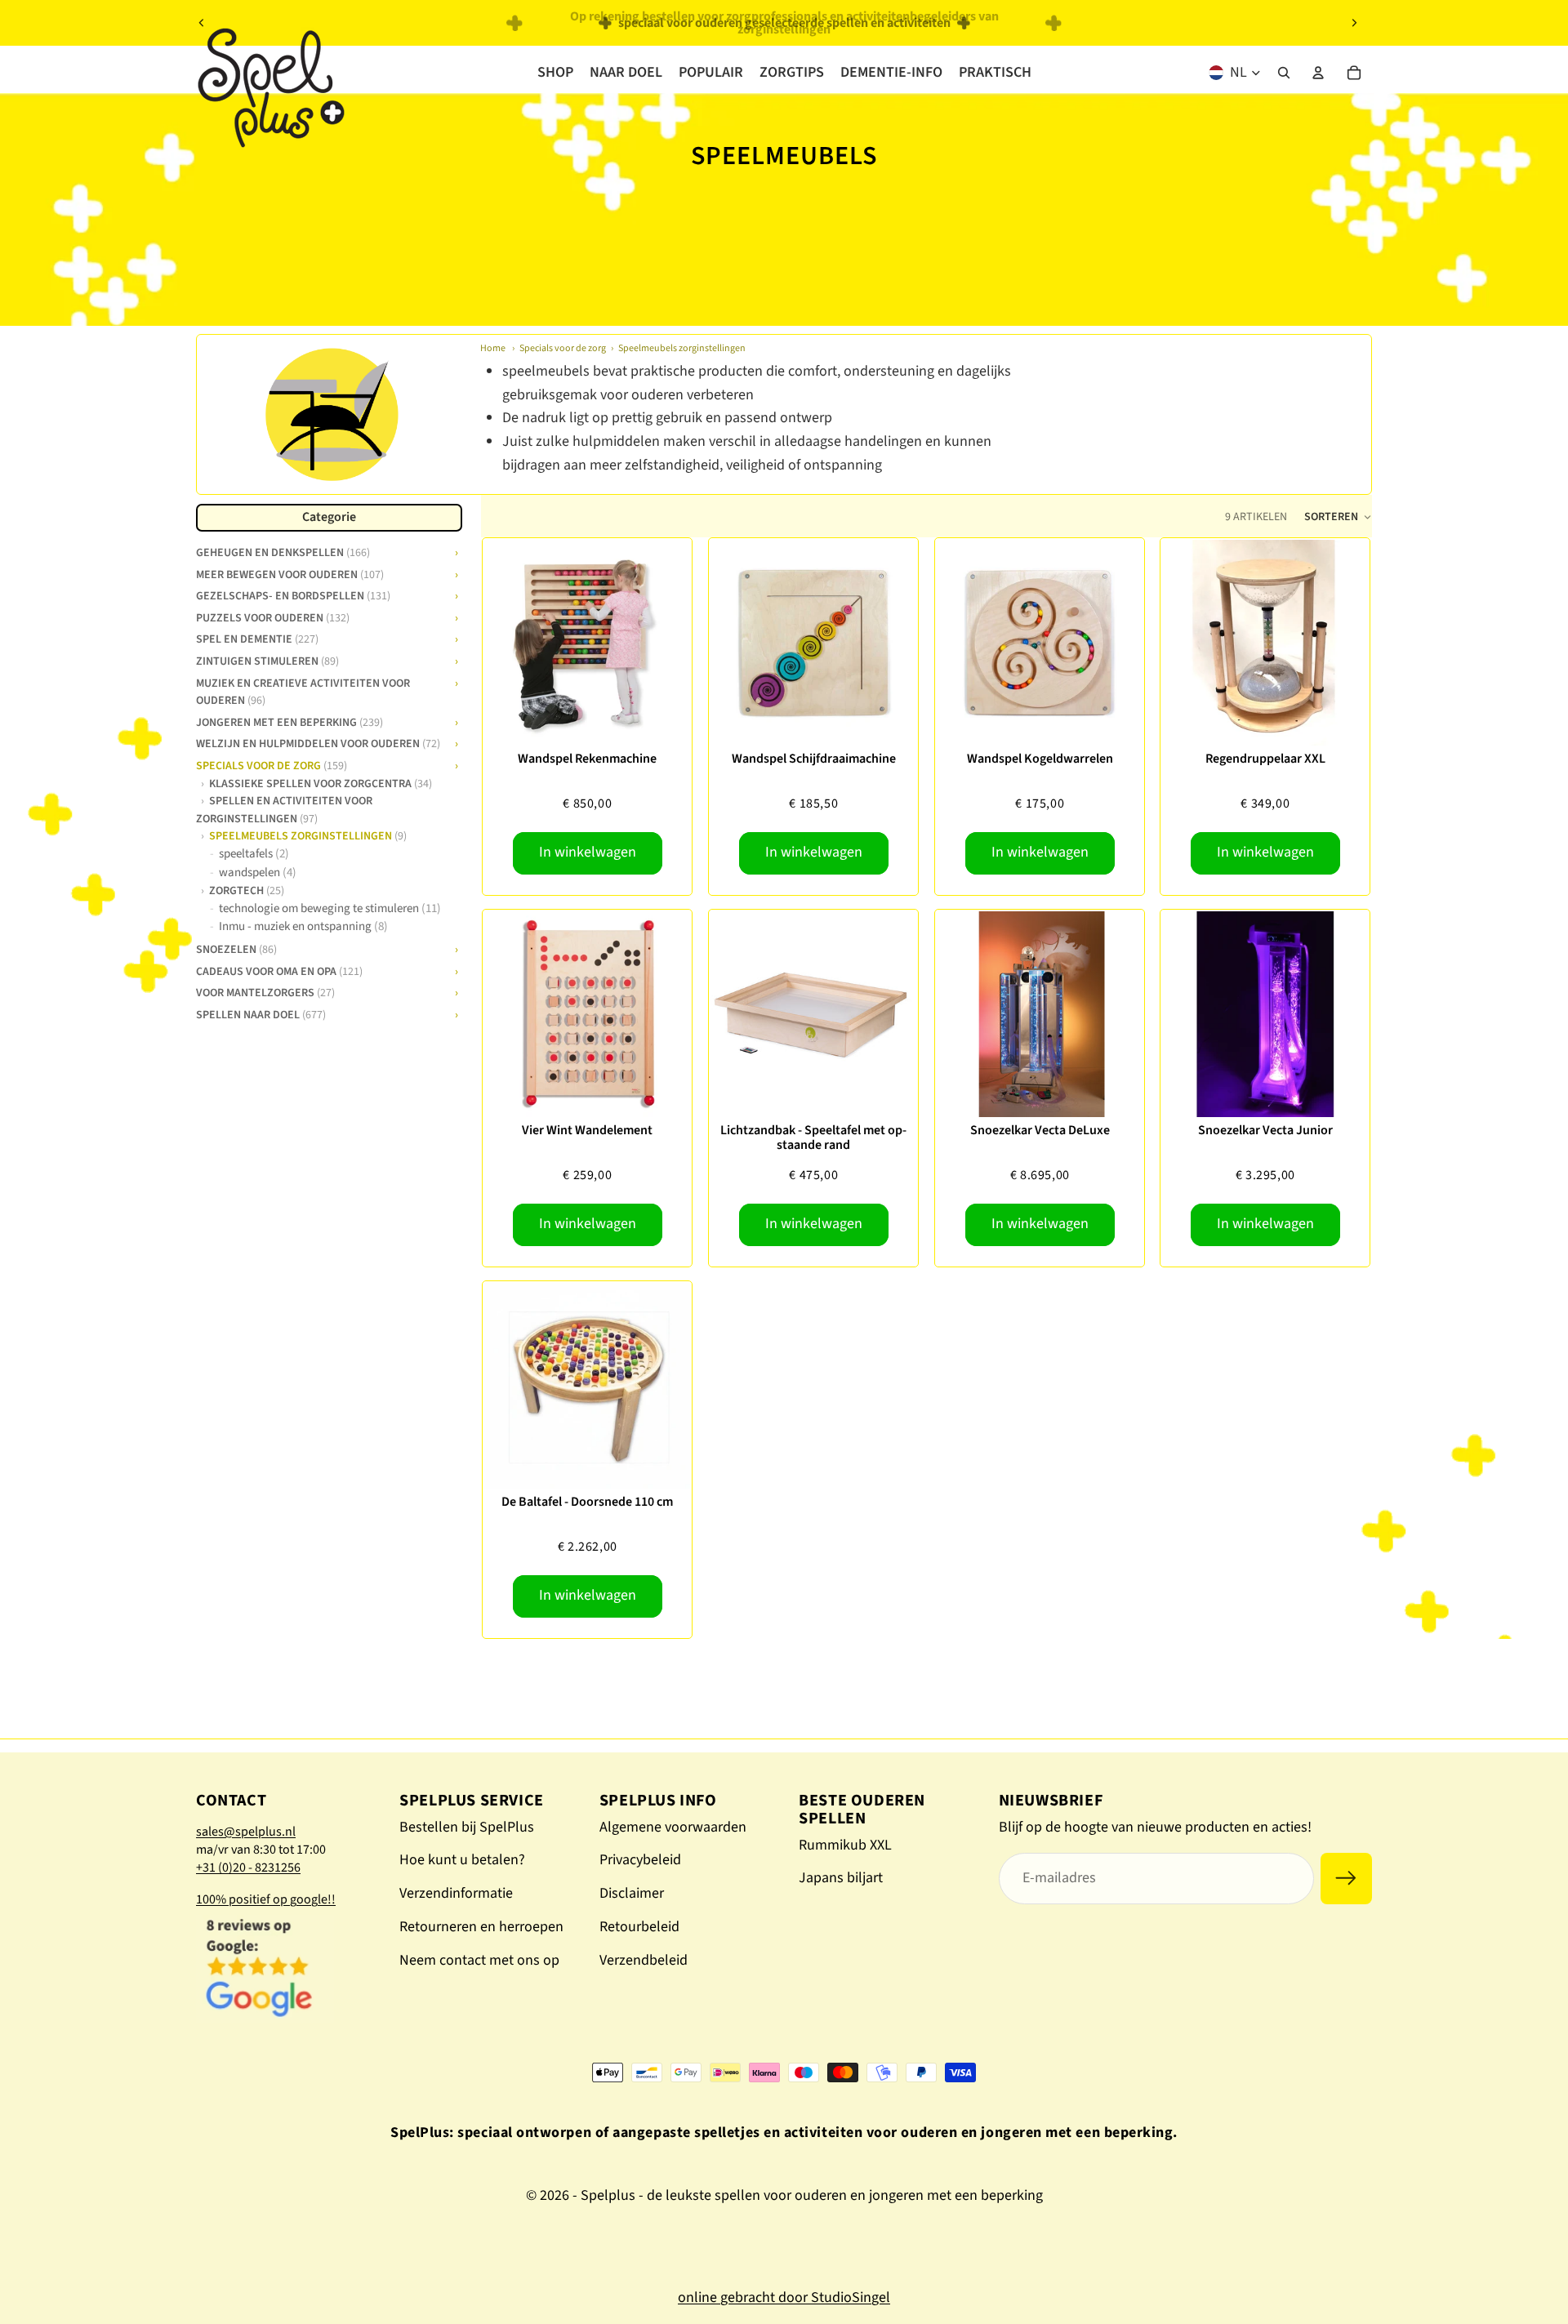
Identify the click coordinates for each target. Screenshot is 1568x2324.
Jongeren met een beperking (290, 721)
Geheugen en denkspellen (283, 551)
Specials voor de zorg (563, 348)
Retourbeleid (639, 1927)
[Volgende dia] (1354, 23)
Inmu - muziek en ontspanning (303, 926)
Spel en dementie (257, 639)
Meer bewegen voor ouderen (290, 573)
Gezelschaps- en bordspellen (293, 594)
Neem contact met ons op (479, 1960)
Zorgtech (247, 890)
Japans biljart (841, 1878)
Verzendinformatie (456, 1893)
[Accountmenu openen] (1318, 73)
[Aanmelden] (1346, 1879)
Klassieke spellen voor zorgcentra (321, 783)
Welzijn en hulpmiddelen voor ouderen (318, 742)
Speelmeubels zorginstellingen (682, 348)
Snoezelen (236, 948)
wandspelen (258, 873)
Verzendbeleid (644, 1960)
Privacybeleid (640, 1860)
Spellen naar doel (261, 1013)
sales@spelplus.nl (246, 1832)
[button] (1338, 517)
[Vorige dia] (202, 23)
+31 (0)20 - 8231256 (248, 1868)
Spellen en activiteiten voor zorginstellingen (284, 809)
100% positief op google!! (266, 1899)
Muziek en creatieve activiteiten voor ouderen (303, 691)
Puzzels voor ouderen (273, 617)
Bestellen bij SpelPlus (467, 1827)
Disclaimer (632, 1893)
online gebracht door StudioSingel (784, 2297)
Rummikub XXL (845, 1845)
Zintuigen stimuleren (267, 660)
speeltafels (254, 854)
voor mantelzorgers (265, 991)
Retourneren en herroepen (481, 1927)
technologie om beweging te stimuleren (330, 908)
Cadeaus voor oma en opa (279, 970)
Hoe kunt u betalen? (462, 1860)
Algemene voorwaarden (673, 1827)
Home (493, 348)
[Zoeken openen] (1284, 73)
